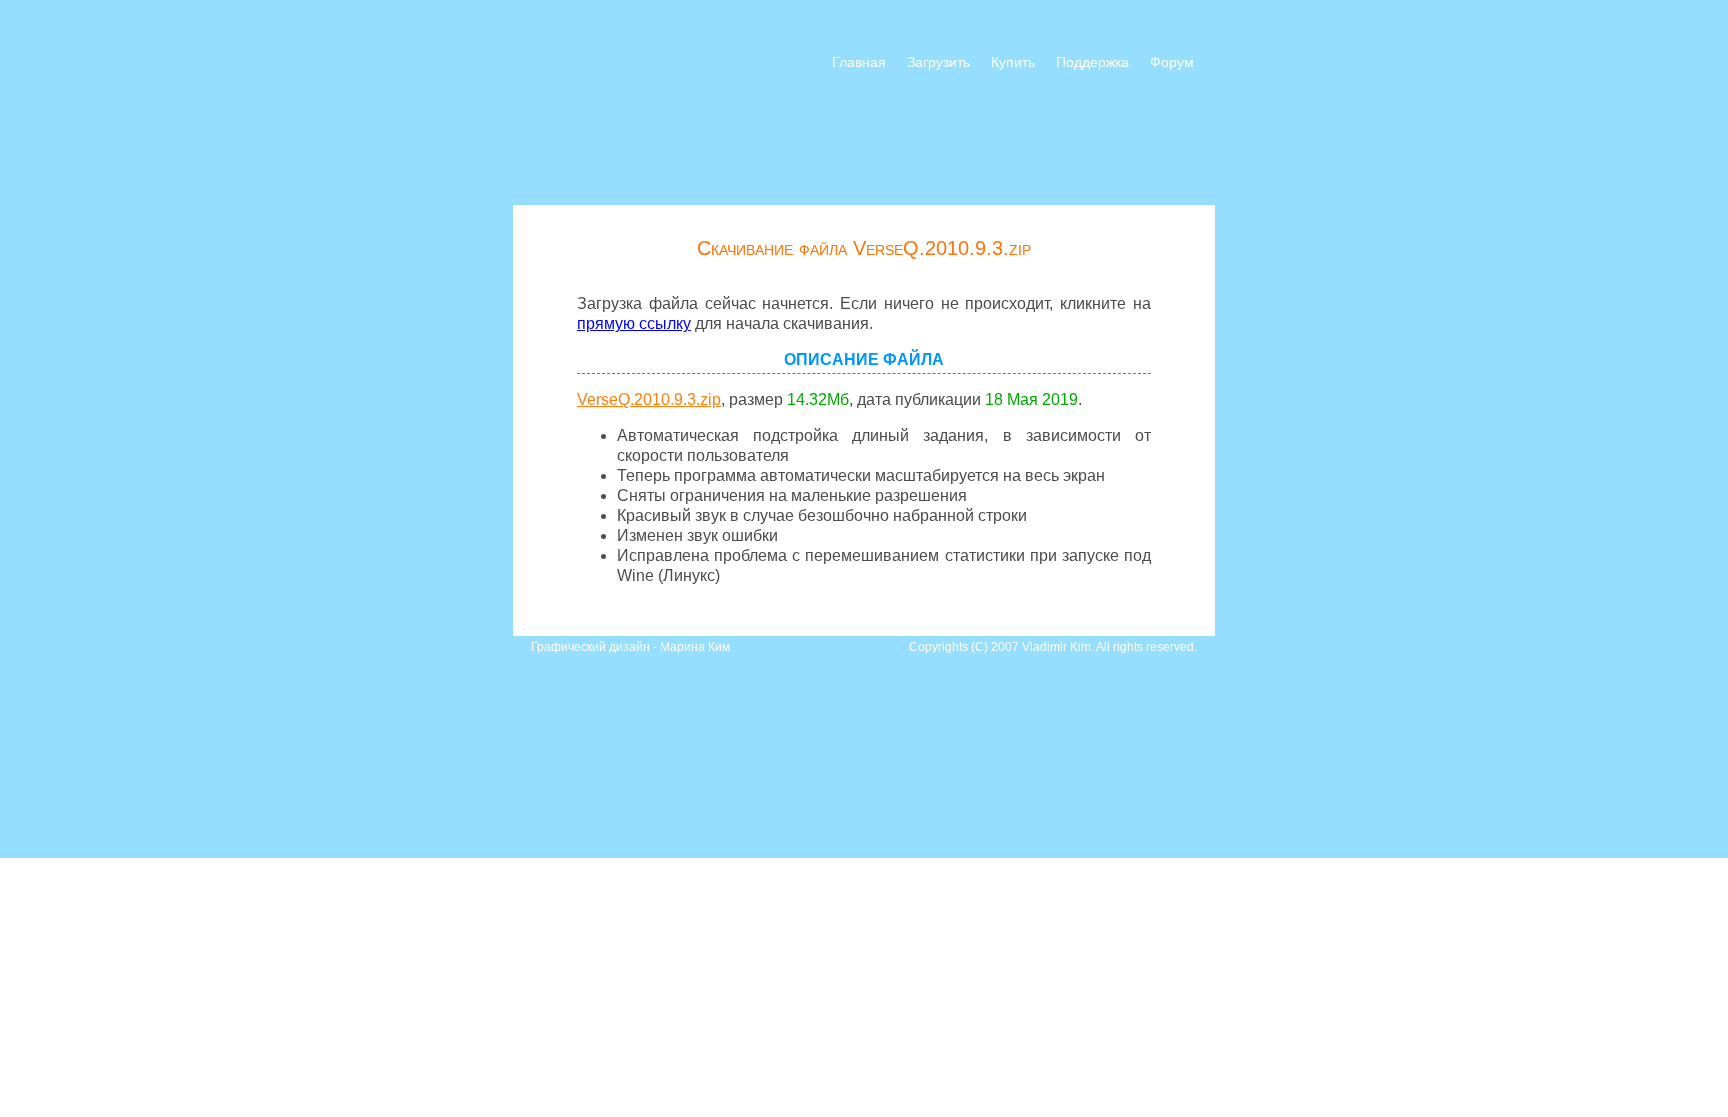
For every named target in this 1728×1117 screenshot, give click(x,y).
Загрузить (938, 62)
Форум (1172, 62)
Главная (859, 62)
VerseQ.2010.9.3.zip (649, 399)
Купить (1013, 62)
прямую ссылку (634, 323)
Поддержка (1092, 62)
